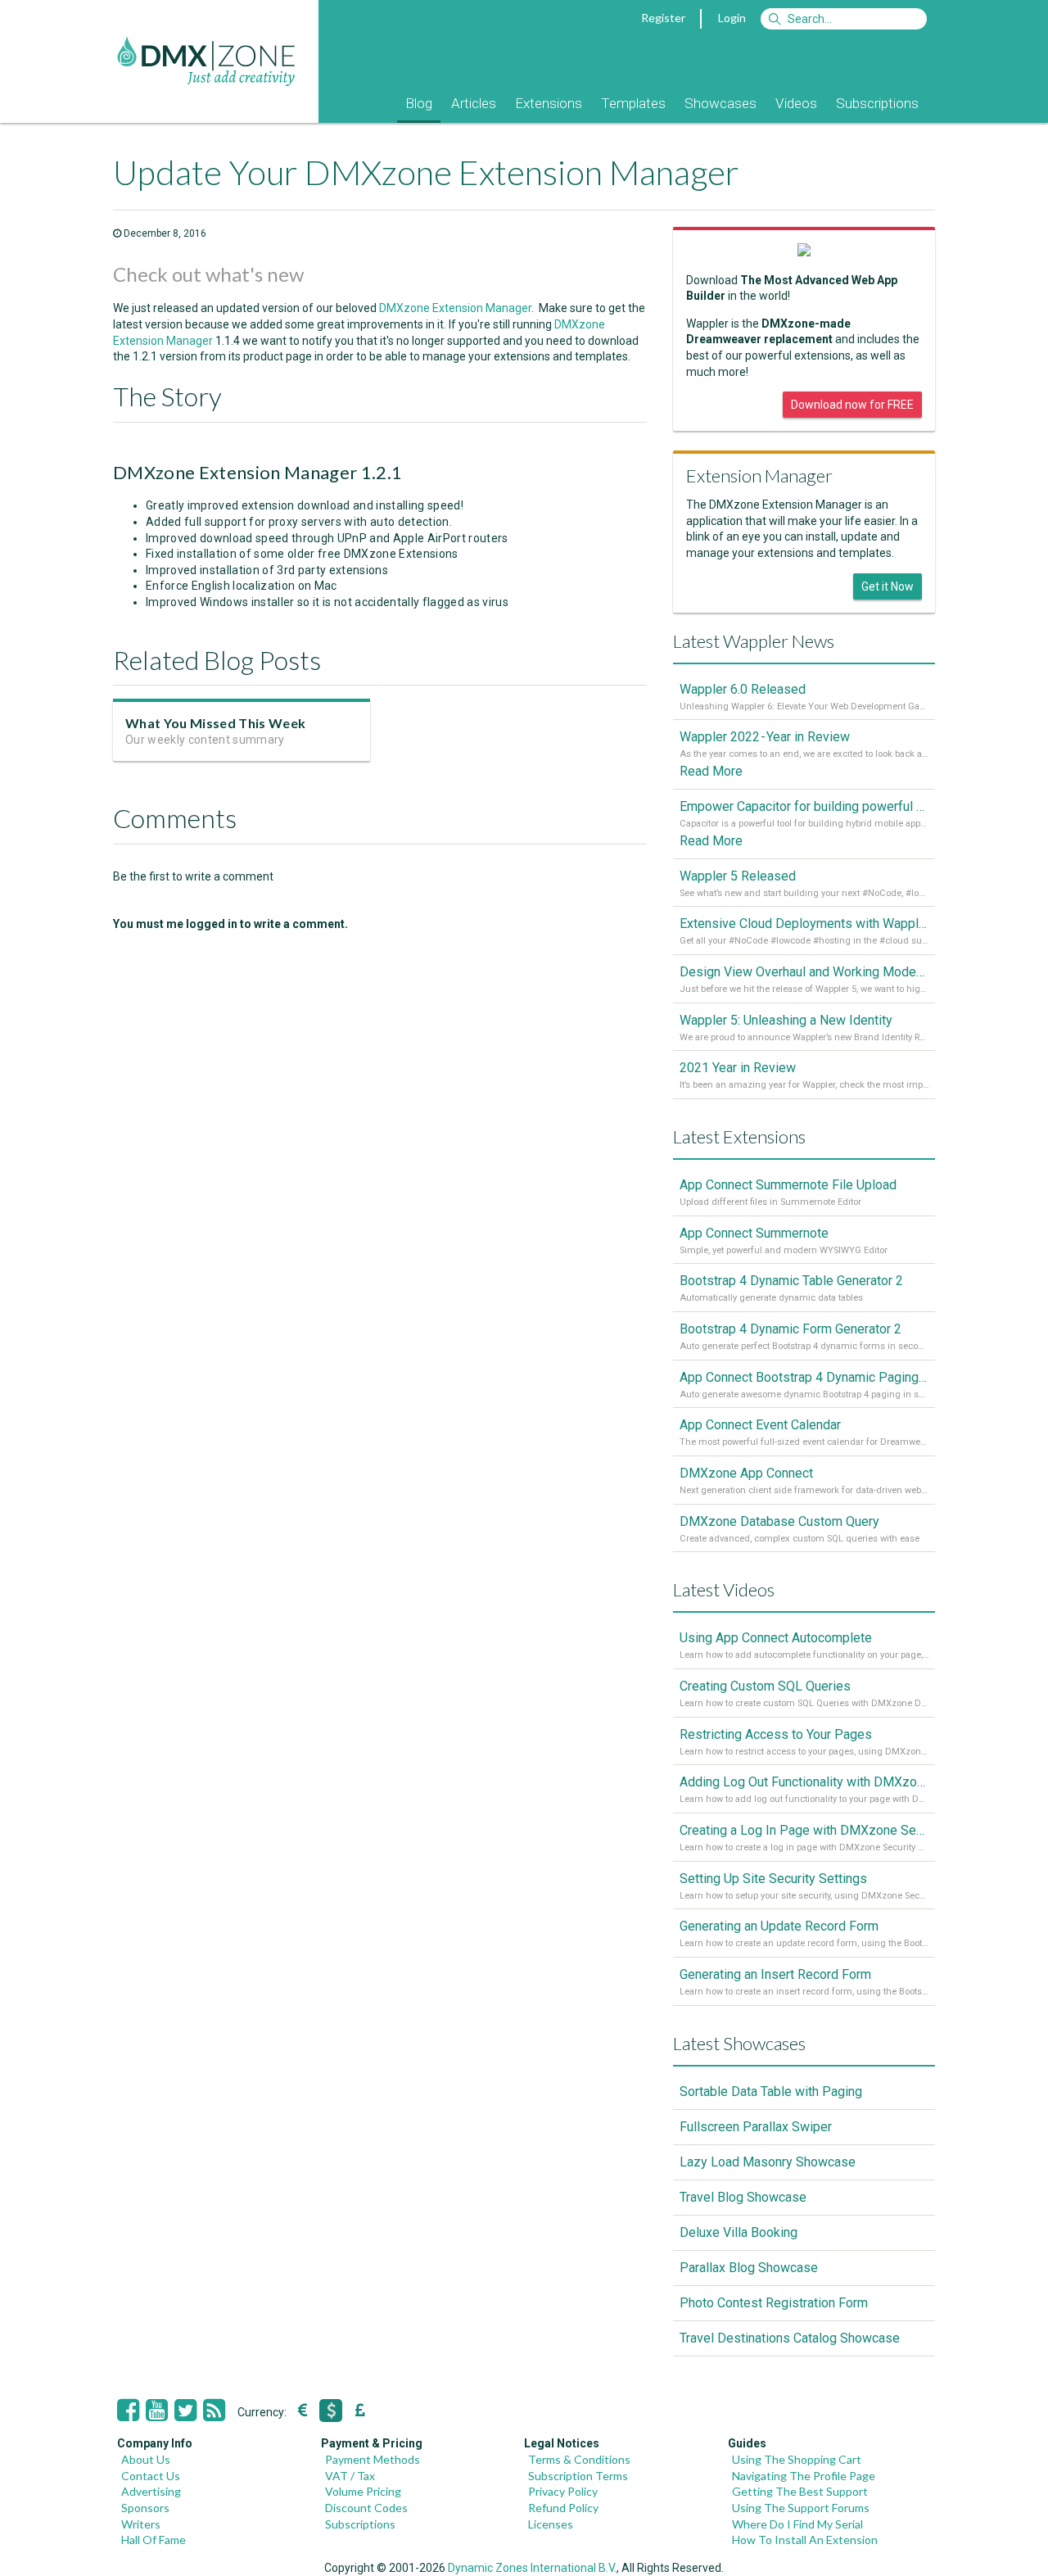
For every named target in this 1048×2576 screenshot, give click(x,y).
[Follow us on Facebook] (128, 2411)
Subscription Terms (578, 2476)
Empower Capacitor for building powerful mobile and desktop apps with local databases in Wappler (804, 806)
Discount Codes (366, 2508)
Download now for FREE (852, 405)
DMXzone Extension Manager (455, 308)
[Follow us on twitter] (185, 2411)
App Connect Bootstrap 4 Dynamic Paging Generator (804, 1377)
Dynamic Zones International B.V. (532, 2568)
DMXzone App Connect (746, 1473)
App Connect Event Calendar (760, 1425)
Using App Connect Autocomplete (776, 1638)
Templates (633, 103)
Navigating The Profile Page (804, 2476)
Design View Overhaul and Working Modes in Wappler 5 (804, 972)
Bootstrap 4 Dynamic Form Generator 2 (791, 1329)
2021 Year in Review (738, 1068)
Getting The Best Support (800, 2491)
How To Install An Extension (805, 2540)
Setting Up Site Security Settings (773, 1879)
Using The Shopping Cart (797, 2459)
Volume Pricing (363, 2491)
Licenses (551, 2524)
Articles (474, 103)
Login (732, 18)
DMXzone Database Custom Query (779, 1521)
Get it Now (888, 586)
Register (663, 18)
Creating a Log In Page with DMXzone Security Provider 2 (804, 1830)
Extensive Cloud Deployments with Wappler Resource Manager (804, 924)
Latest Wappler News (754, 641)
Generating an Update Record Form (779, 1926)
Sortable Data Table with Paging (771, 2092)
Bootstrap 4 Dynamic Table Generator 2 (791, 1281)
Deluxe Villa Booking (739, 2232)
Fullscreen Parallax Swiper (756, 2127)
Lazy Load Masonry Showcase (768, 2162)
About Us (146, 2459)
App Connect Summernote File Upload (788, 1185)
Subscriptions (877, 103)
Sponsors (145, 2508)
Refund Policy (563, 2508)
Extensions (549, 103)
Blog (419, 103)
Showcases (720, 103)
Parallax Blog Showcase (749, 2268)
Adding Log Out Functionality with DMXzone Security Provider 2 (804, 1782)
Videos (796, 103)
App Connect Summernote (754, 1233)
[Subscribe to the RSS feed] (214, 2411)
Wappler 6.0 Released (743, 689)
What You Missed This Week (215, 723)
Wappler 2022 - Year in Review (765, 737)
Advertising (151, 2491)
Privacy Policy (563, 2491)
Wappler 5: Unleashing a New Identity (786, 1020)
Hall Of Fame (154, 2540)
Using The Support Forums (801, 2508)
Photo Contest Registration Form (774, 2303)
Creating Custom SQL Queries (765, 1686)
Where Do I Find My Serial (797, 2524)
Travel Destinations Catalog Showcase (790, 2338)
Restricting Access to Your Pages (776, 1734)
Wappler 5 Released (738, 876)
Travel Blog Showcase (743, 2197)
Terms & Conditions (579, 2459)
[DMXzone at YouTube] (157, 2411)
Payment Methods (373, 2459)
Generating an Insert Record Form (775, 1974)
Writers (141, 2524)
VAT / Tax (350, 2476)
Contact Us (151, 2476)
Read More (711, 771)
